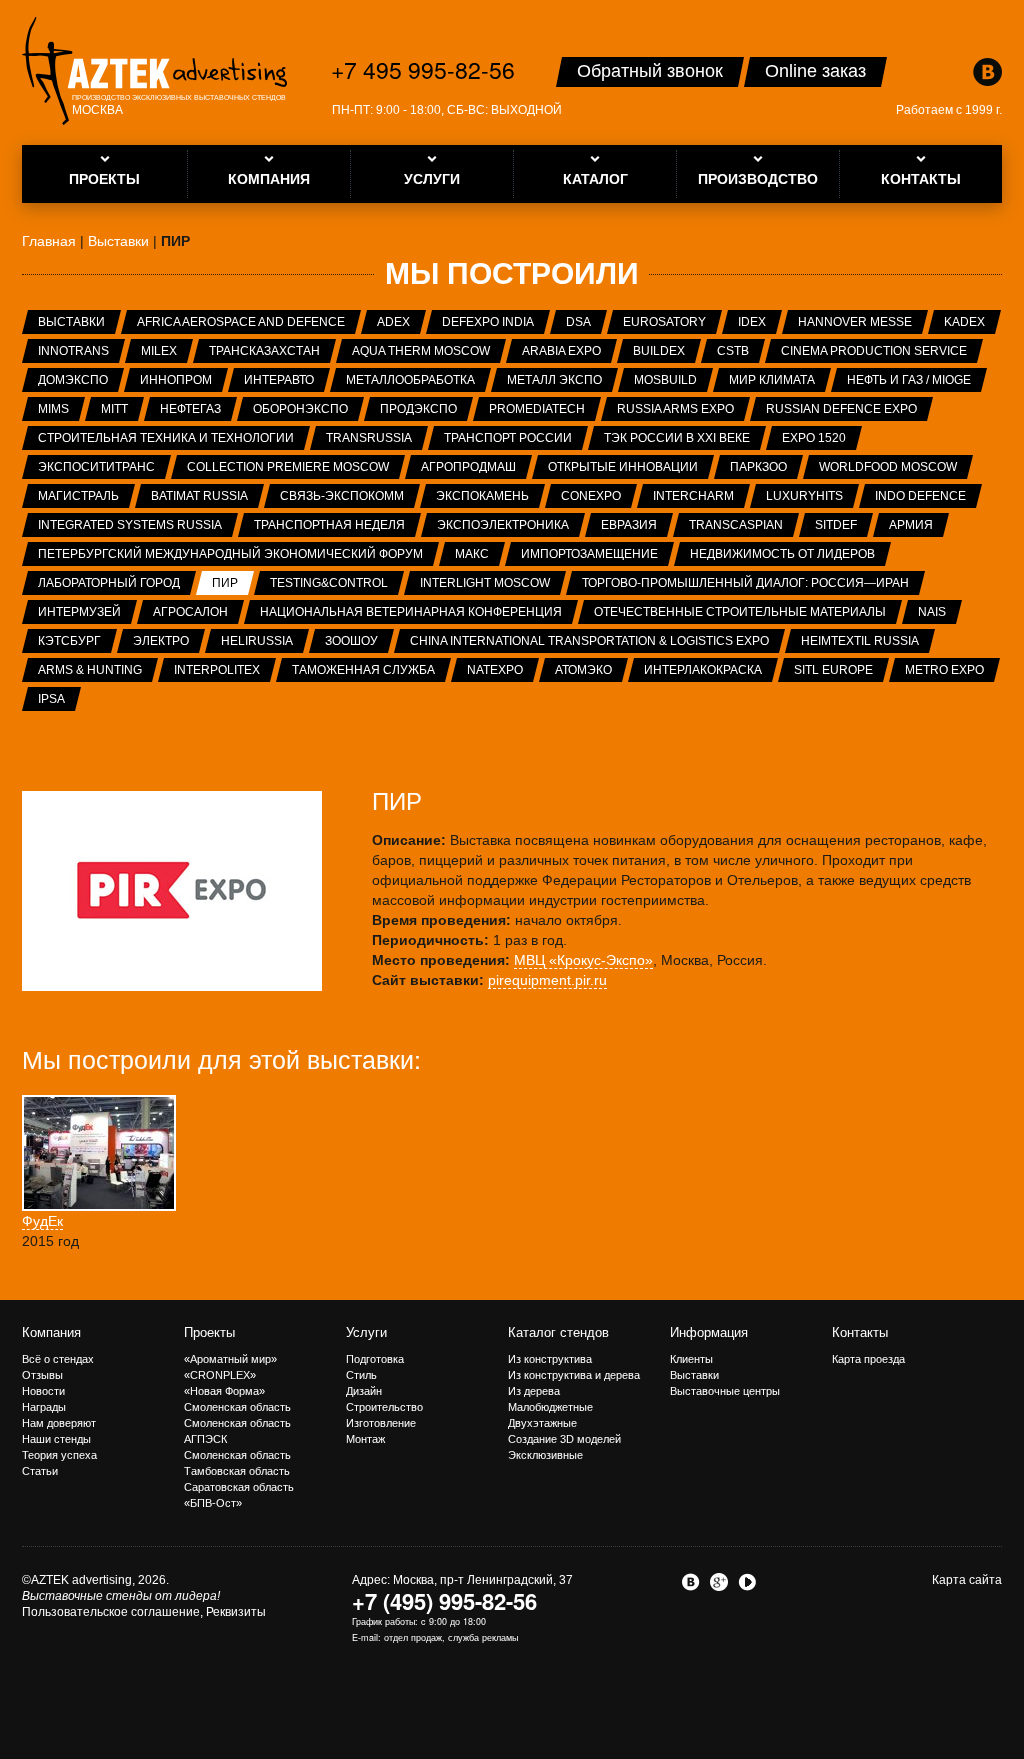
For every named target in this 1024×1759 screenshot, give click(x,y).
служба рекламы (483, 1637)
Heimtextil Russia (860, 641)
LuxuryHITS (804, 496)
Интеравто (279, 380)
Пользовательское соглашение (111, 1612)
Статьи (40, 1471)
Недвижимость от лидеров (782, 554)
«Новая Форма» (224, 1391)
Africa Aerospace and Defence (241, 322)
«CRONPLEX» (220, 1375)
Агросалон (190, 612)
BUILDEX (659, 351)
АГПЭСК (205, 1439)
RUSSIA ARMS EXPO (675, 409)
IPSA (51, 699)
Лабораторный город (109, 583)
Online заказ (815, 71)
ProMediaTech (537, 409)
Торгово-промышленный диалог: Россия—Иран (745, 583)
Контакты (860, 1332)
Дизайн (364, 1391)
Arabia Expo (561, 351)
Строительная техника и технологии (166, 438)
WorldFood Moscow (888, 467)
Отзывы (42, 1375)
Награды (44, 1407)
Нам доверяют (59, 1423)
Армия (911, 525)
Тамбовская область (237, 1471)
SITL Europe (833, 670)
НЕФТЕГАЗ (190, 409)
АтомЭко (583, 670)
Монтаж (365, 1439)
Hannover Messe (855, 322)
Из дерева (534, 1391)
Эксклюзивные (545, 1455)
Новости (43, 1391)
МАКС (472, 554)
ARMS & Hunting (90, 670)
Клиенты (691, 1359)
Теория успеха (59, 1455)
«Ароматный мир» (230, 1359)
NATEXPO (495, 670)
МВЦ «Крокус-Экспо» (583, 960)
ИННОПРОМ (176, 380)
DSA (578, 322)
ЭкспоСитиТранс (96, 467)
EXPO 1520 (814, 438)
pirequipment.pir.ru (547, 980)
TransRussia (369, 438)
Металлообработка (410, 380)
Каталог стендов (558, 1332)
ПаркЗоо (758, 467)
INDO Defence (920, 496)
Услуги (366, 1332)
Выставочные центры (725, 1391)
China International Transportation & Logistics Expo (589, 641)
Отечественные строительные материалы (740, 612)
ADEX (393, 322)
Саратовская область (239, 1487)
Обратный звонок (650, 71)
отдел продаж (413, 1637)
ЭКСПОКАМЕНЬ (482, 496)
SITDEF (836, 525)
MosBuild (665, 380)
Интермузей (79, 612)
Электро (161, 641)
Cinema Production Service (874, 351)
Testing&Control (329, 583)
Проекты (209, 1332)
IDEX (752, 322)
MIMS (53, 409)
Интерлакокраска (703, 670)
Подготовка (375, 1359)
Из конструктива (550, 1359)
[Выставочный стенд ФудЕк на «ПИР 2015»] (99, 1152)
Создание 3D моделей (564, 1439)
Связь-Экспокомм (342, 496)
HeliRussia (257, 641)
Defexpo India (488, 322)
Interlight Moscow (485, 583)
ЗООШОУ (351, 641)
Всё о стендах (58, 1359)
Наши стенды (56, 1439)
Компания (51, 1332)
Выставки (71, 322)
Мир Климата (772, 380)
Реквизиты (236, 1612)
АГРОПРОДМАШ (468, 467)
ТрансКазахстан (264, 351)
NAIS (932, 612)
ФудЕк (42, 1221)
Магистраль (78, 496)
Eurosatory (664, 322)
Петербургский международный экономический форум (230, 554)
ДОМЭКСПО (73, 380)
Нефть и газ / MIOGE (909, 380)
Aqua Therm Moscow (421, 351)
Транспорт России (508, 438)
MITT (114, 409)
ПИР (225, 583)
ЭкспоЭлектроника (503, 525)
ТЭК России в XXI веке (677, 438)
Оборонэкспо (300, 409)
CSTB (733, 351)
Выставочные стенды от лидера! (121, 1596)
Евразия (629, 525)
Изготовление (381, 1423)
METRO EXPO (944, 670)
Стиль (361, 1375)
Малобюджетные (550, 1407)
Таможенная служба (363, 670)
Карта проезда (868, 1359)
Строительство (384, 1407)
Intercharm (693, 496)
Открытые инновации (623, 467)
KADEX (964, 322)
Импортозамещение (589, 554)
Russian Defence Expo (841, 409)
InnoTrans (73, 351)
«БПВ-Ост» (213, 1503)
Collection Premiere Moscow (288, 467)
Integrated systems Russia (130, 525)
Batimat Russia (199, 496)
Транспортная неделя (329, 525)
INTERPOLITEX (217, 670)
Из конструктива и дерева (574, 1375)
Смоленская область (237, 1407)
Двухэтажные (542, 1423)
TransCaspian (736, 525)
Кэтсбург (69, 641)
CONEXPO (591, 496)
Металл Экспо (554, 380)
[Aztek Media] (154, 71)
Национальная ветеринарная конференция (411, 612)
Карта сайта (967, 1580)
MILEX (159, 351)
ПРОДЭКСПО (418, 409)
